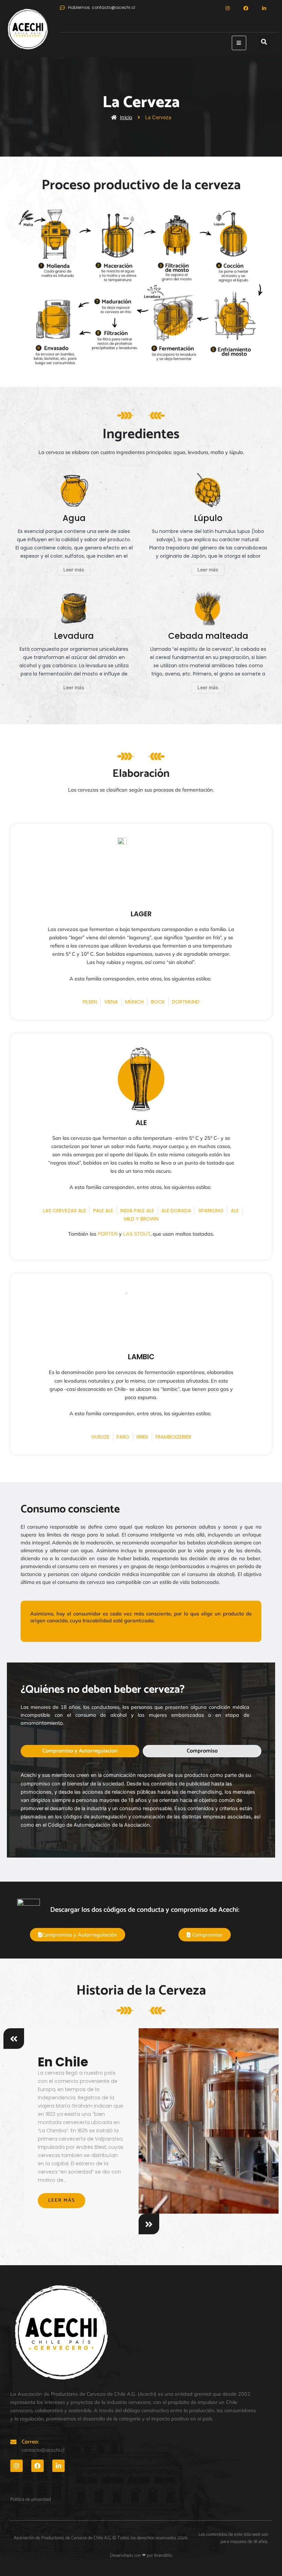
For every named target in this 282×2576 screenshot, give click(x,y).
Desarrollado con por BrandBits (141, 2556)
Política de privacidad (31, 2500)
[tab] (80, 1751)
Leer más (62, 2200)
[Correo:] (13, 2442)
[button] (264, 42)
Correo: (30, 2442)
